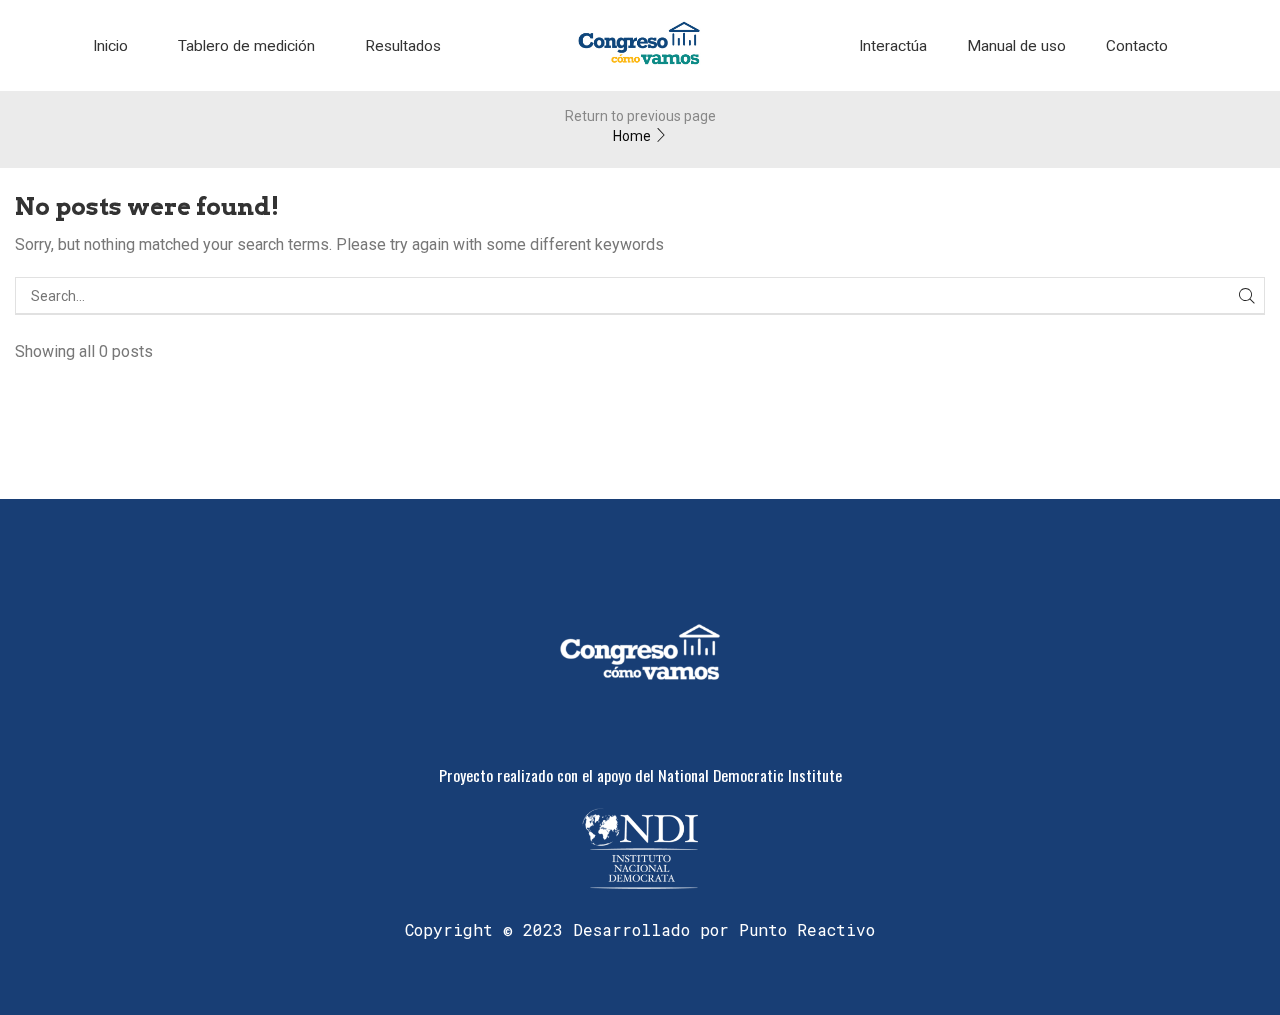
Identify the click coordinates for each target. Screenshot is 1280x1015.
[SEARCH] (1246, 295)
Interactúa (893, 46)
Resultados (403, 46)
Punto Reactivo (807, 929)
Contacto (1137, 46)
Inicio (110, 46)
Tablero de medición (246, 46)
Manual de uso (1016, 46)
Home (632, 136)
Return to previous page (640, 116)
